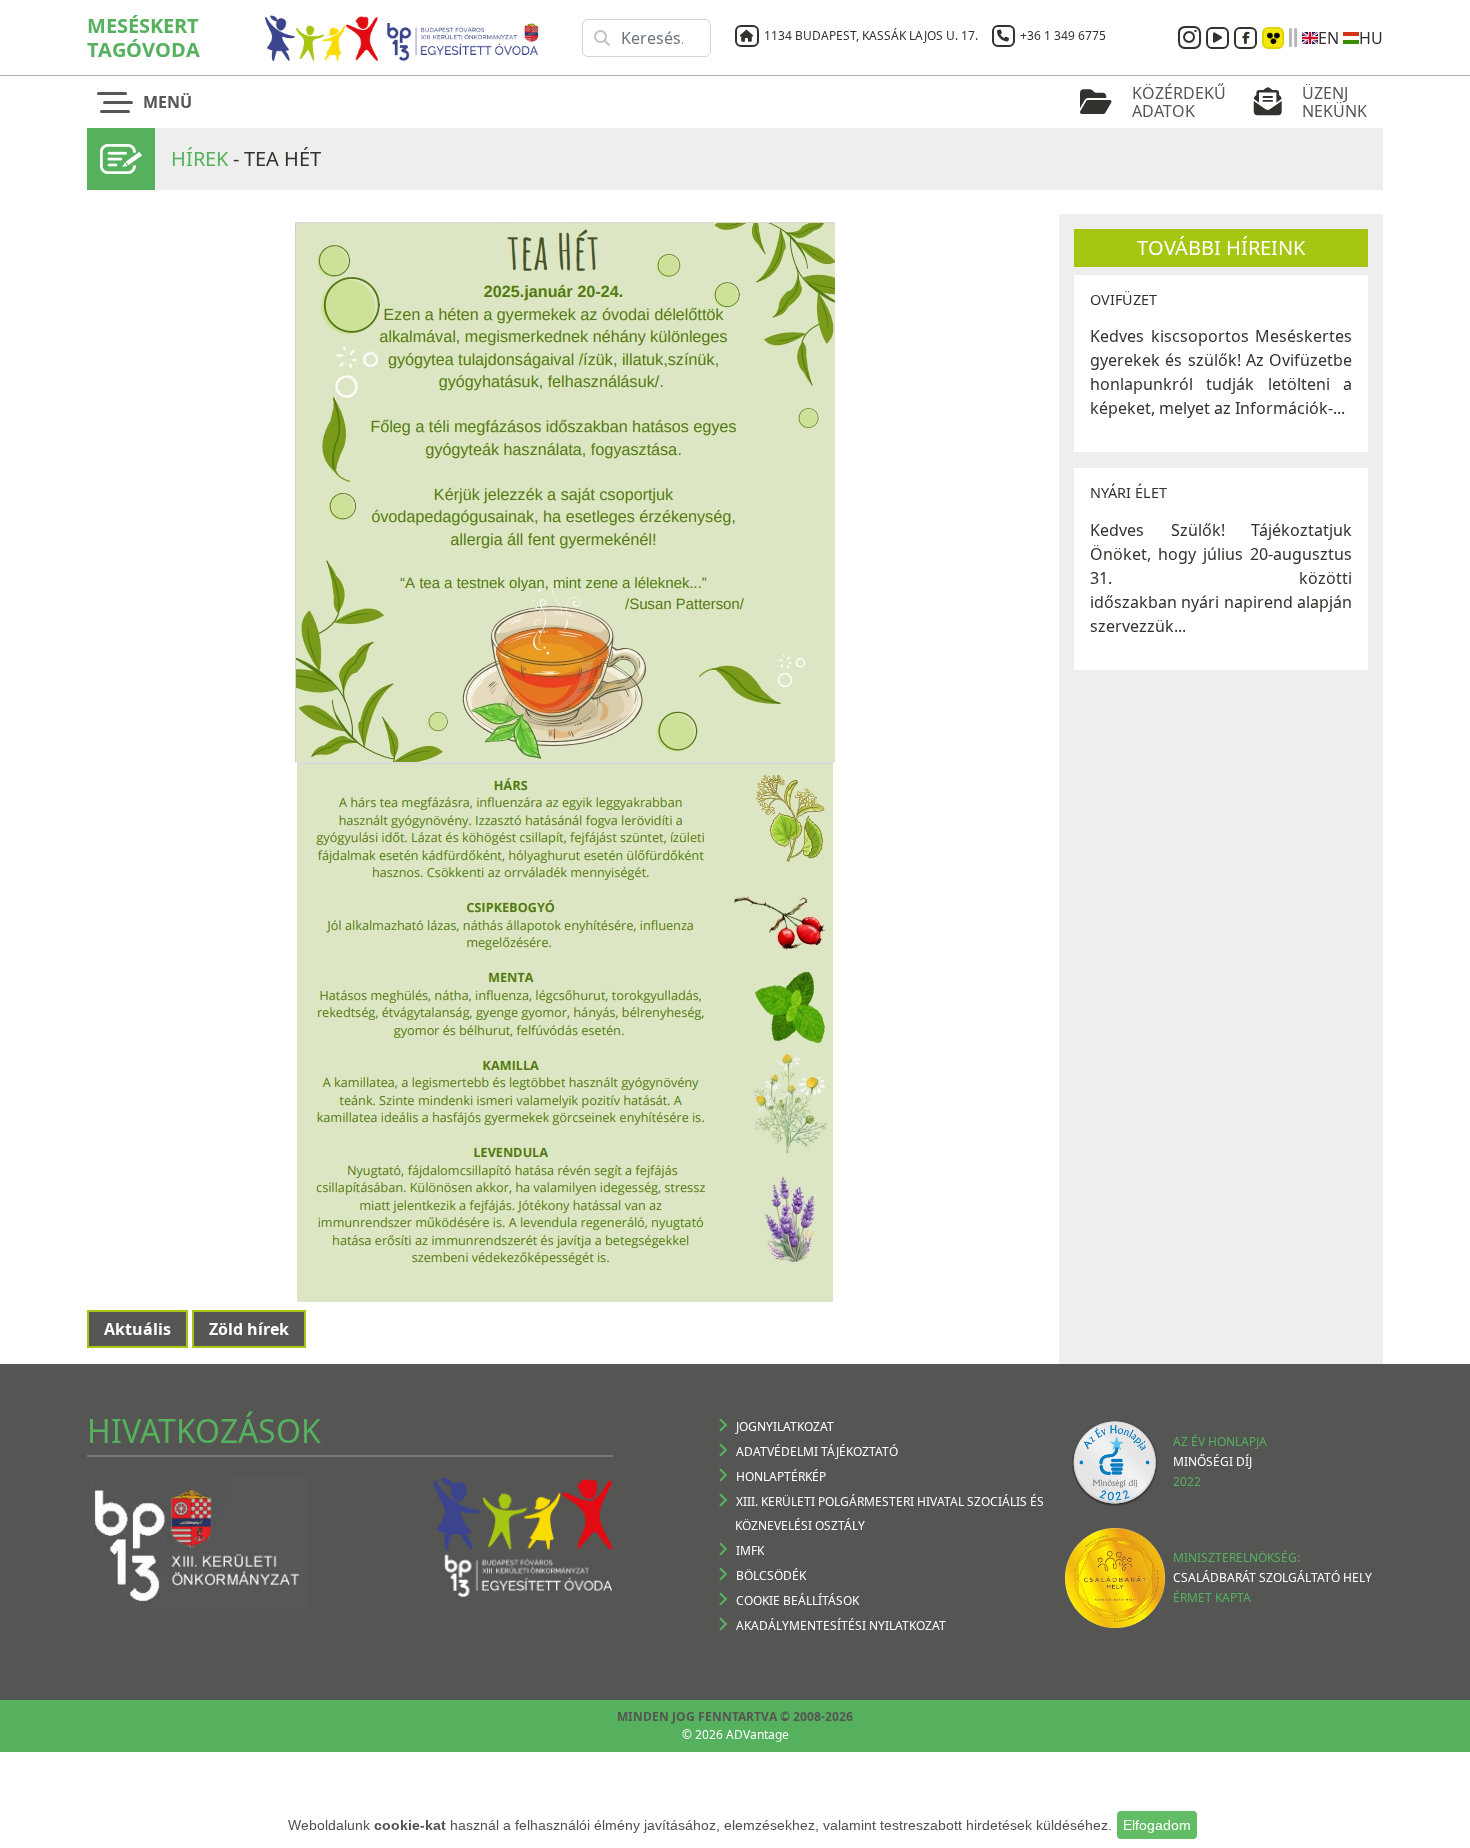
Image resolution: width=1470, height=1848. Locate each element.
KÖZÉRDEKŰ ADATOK (1179, 102)
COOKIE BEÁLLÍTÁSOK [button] (797, 1600)
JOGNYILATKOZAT (785, 1426)
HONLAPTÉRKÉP (781, 1476)
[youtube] (1220, 38)
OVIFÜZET (1123, 299)
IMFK (750, 1550)
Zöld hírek (249, 1329)
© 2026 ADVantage (735, 1734)
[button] (149, 102)
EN (1328, 38)
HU (1371, 38)
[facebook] (1248, 38)
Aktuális (137, 1329)
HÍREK (199, 158)
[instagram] (1192, 38)
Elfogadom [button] (1157, 1825)
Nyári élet (1128, 492)
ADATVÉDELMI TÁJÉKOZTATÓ (817, 1451)
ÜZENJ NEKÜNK (1334, 102)
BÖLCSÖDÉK (771, 1575)
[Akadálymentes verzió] (1273, 38)
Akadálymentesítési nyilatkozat (841, 1625)
